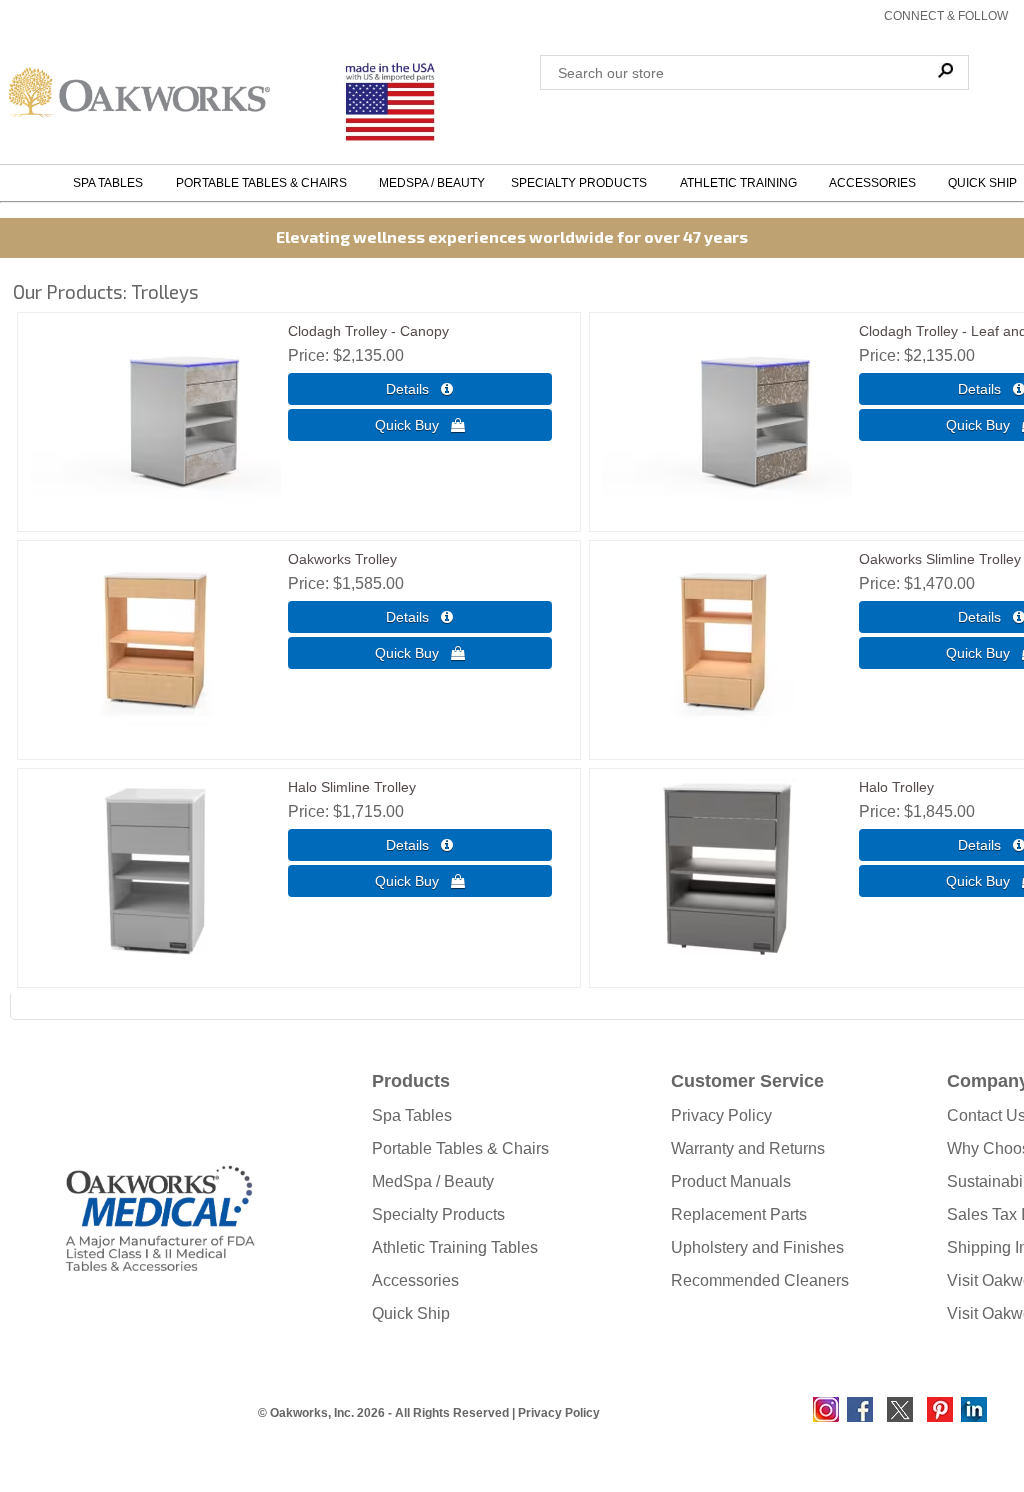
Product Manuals (731, 1181)
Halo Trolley (896, 787)
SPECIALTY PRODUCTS (582, 183)
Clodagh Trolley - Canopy (368, 331)
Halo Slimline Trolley (352, 787)
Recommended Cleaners (760, 1280)
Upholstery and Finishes (757, 1247)
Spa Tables (412, 1115)
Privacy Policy (721, 1115)
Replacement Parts (739, 1214)
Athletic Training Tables (455, 1247)
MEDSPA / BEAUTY (432, 183)
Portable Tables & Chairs (460, 1148)
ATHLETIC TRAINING (741, 183)
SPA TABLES (111, 183)
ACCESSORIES (875, 183)
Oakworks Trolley (342, 559)
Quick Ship (411, 1313)
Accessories (415, 1280)
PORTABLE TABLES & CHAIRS (264, 183)
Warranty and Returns (748, 1148)
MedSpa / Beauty (433, 1181)
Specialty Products (438, 1214)
